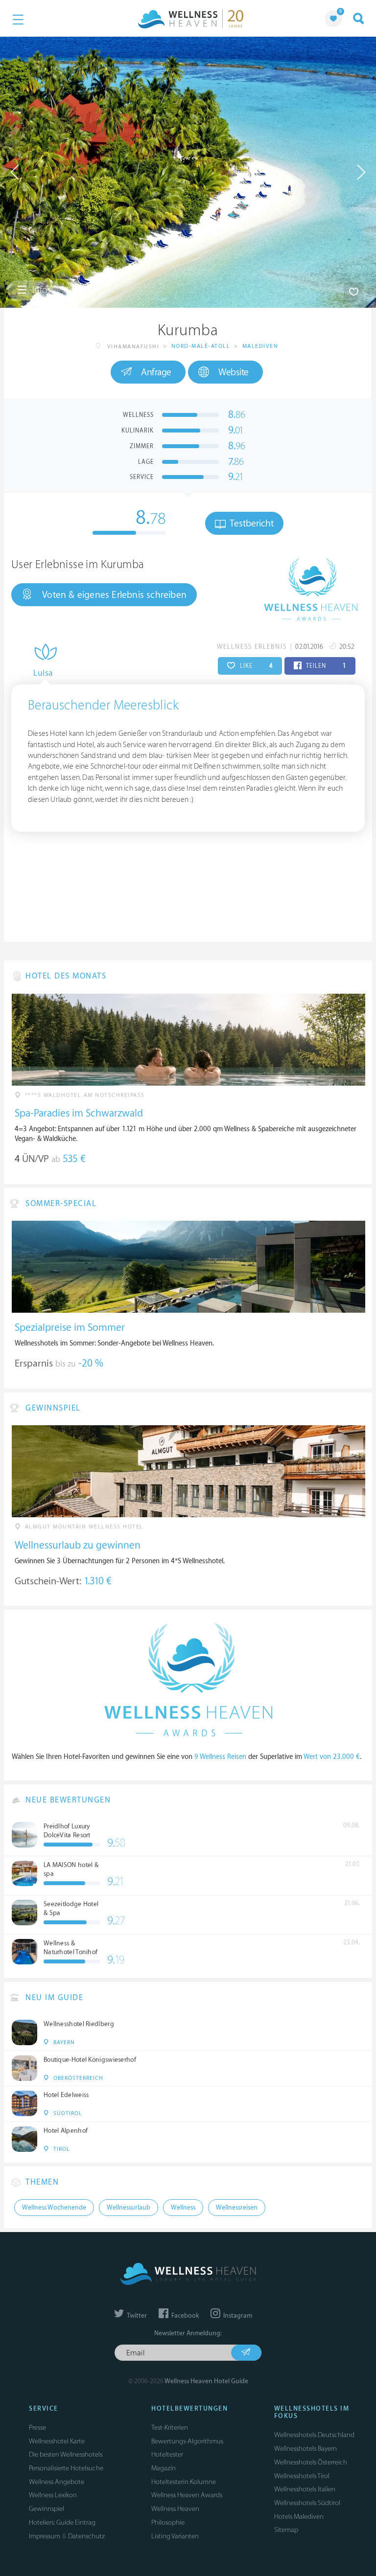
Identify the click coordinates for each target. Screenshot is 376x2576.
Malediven (260, 346)
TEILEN (325, 666)
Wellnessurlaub (129, 2208)
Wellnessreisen (237, 2208)
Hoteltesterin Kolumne (184, 2482)
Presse (37, 2428)
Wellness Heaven (175, 2509)
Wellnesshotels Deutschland (314, 2435)
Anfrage (156, 372)
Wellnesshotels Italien (305, 2489)
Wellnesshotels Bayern (305, 2449)
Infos (40, 290)
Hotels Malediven (299, 2517)
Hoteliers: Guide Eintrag (62, 2522)
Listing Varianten (175, 2536)
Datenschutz (86, 2536)
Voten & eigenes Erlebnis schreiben (114, 595)
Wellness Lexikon (53, 2495)
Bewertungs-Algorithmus (187, 2441)
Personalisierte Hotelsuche (66, 2468)
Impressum (45, 2536)
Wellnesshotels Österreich (311, 2462)
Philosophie (168, 2522)
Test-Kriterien (170, 2428)
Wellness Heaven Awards (187, 2495)
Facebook (184, 2316)
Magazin (164, 2468)
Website (234, 372)
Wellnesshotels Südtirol (307, 2503)
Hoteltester (167, 2454)
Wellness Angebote (57, 2482)
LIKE (255, 666)
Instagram (237, 2316)
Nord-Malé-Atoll (201, 346)
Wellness (183, 2208)
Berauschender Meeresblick (103, 706)
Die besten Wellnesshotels (66, 2454)
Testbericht (251, 524)
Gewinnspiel (47, 2509)
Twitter (136, 2316)
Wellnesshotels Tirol (302, 2476)
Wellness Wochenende (54, 2208)
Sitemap (286, 2530)
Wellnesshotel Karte (57, 2441)
